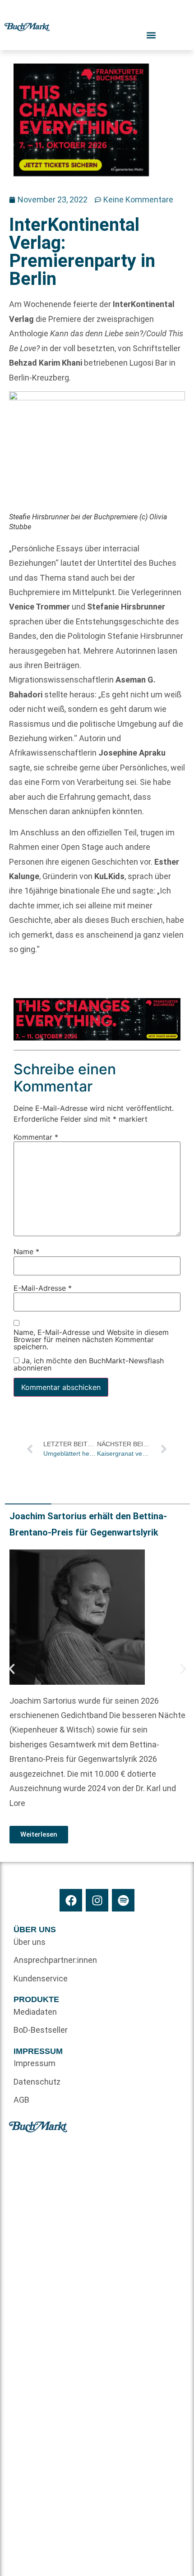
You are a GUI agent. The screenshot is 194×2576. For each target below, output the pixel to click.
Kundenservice (41, 1978)
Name (26, 1251)
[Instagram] (97, 1900)
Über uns (30, 1942)
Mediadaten (35, 2012)
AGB (21, 2100)
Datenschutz (37, 2082)
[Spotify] (123, 1900)
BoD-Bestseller (41, 2030)
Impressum (35, 2063)
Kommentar (36, 1137)
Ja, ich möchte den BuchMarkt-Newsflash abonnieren (89, 1364)
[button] (12, 1669)
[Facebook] (71, 1900)
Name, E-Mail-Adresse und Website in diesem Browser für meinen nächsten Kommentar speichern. (91, 1340)
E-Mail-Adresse (43, 1288)
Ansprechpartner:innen (55, 1960)
